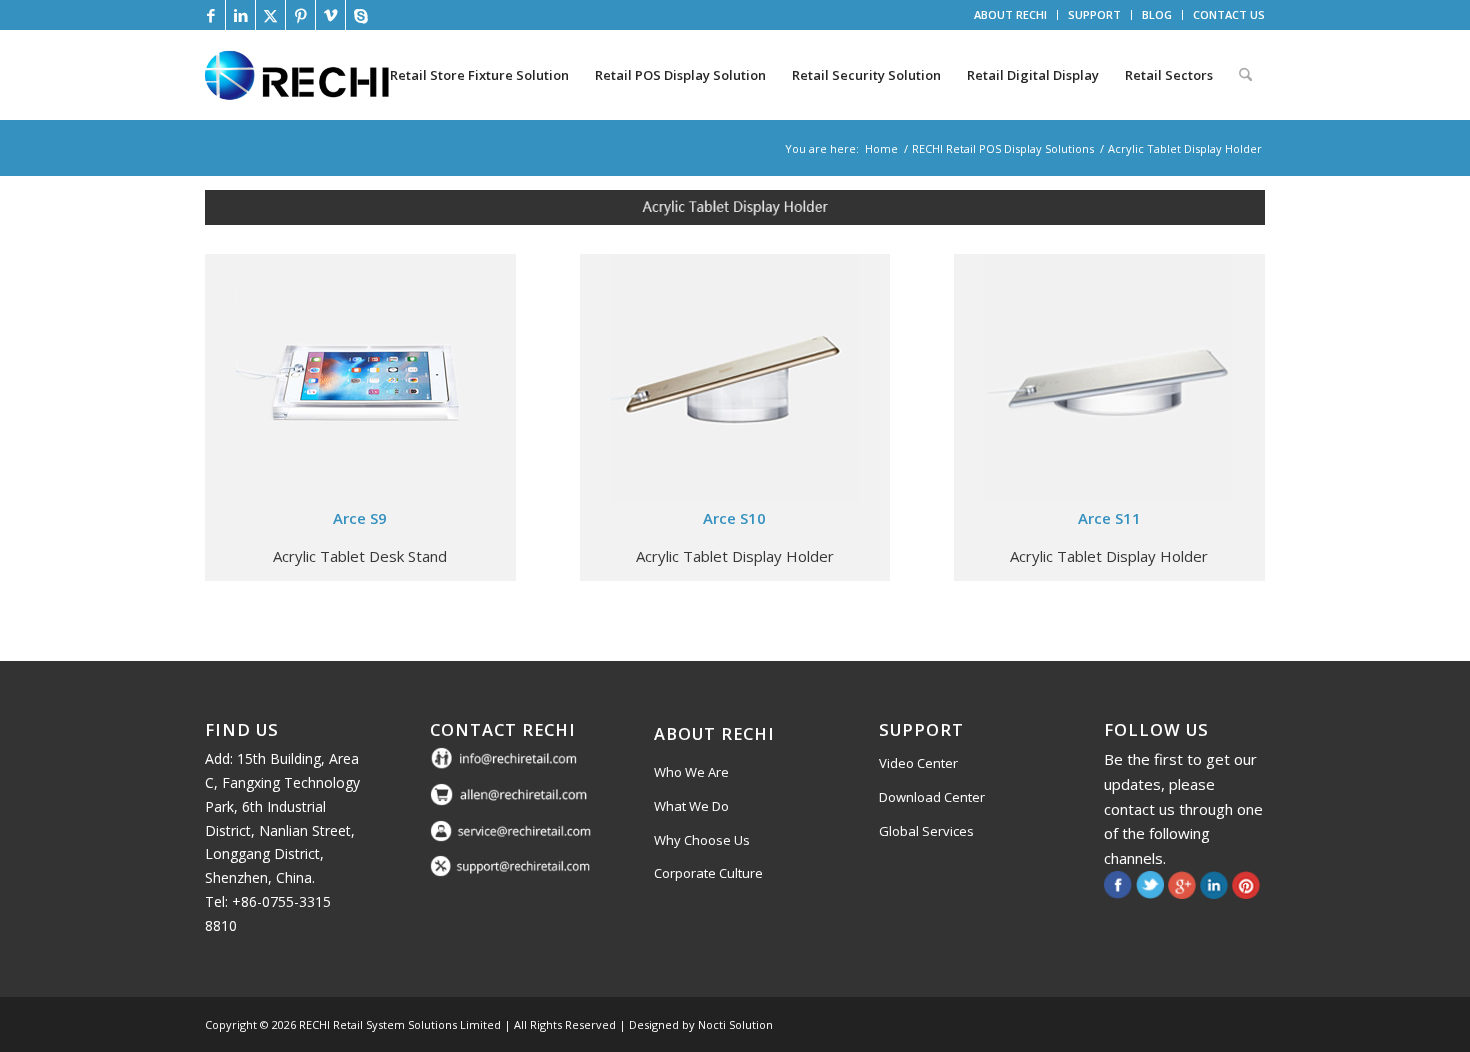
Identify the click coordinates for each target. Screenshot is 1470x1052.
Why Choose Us (702, 840)
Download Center (932, 797)
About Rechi (714, 733)
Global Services (926, 831)
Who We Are (691, 772)
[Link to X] (270, 15)
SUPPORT (1094, 14)
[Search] (1245, 75)
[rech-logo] (301, 75)
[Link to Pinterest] (300, 15)
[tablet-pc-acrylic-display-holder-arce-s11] (1109, 378)
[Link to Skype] (361, 15)
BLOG (1157, 14)
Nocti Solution (735, 1024)
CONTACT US (1229, 14)
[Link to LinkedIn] (240, 15)
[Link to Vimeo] (330, 15)
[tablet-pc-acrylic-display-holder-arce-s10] (735, 378)
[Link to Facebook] (210, 15)
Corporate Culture (708, 873)
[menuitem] (1011, 15)
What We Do (691, 806)
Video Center (918, 763)
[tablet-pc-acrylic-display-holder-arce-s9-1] (360, 378)
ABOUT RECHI (1010, 14)
